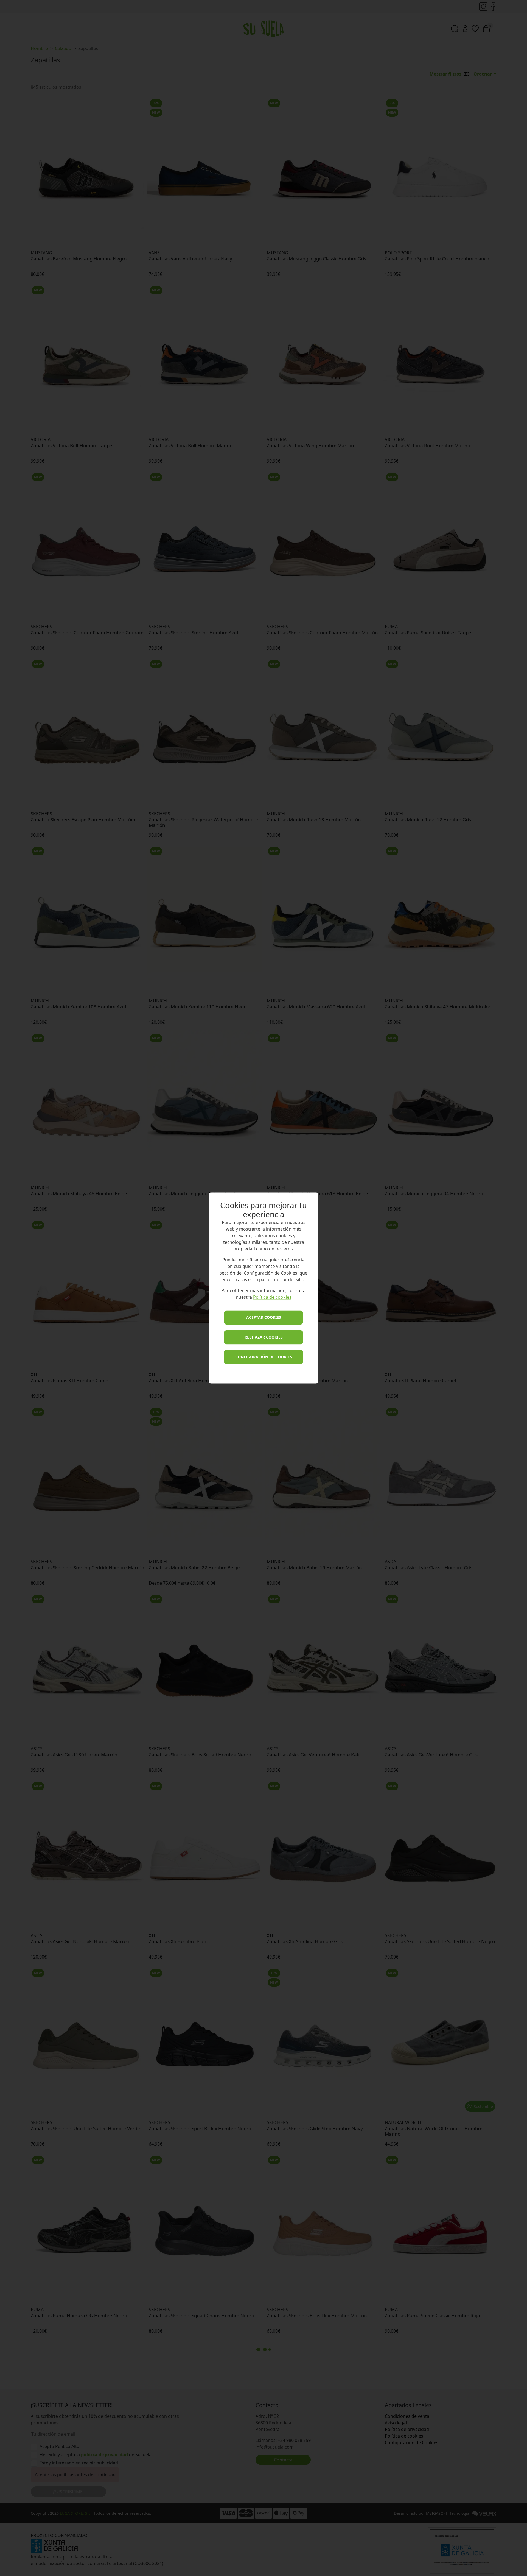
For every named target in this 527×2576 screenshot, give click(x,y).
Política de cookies (272, 1297)
